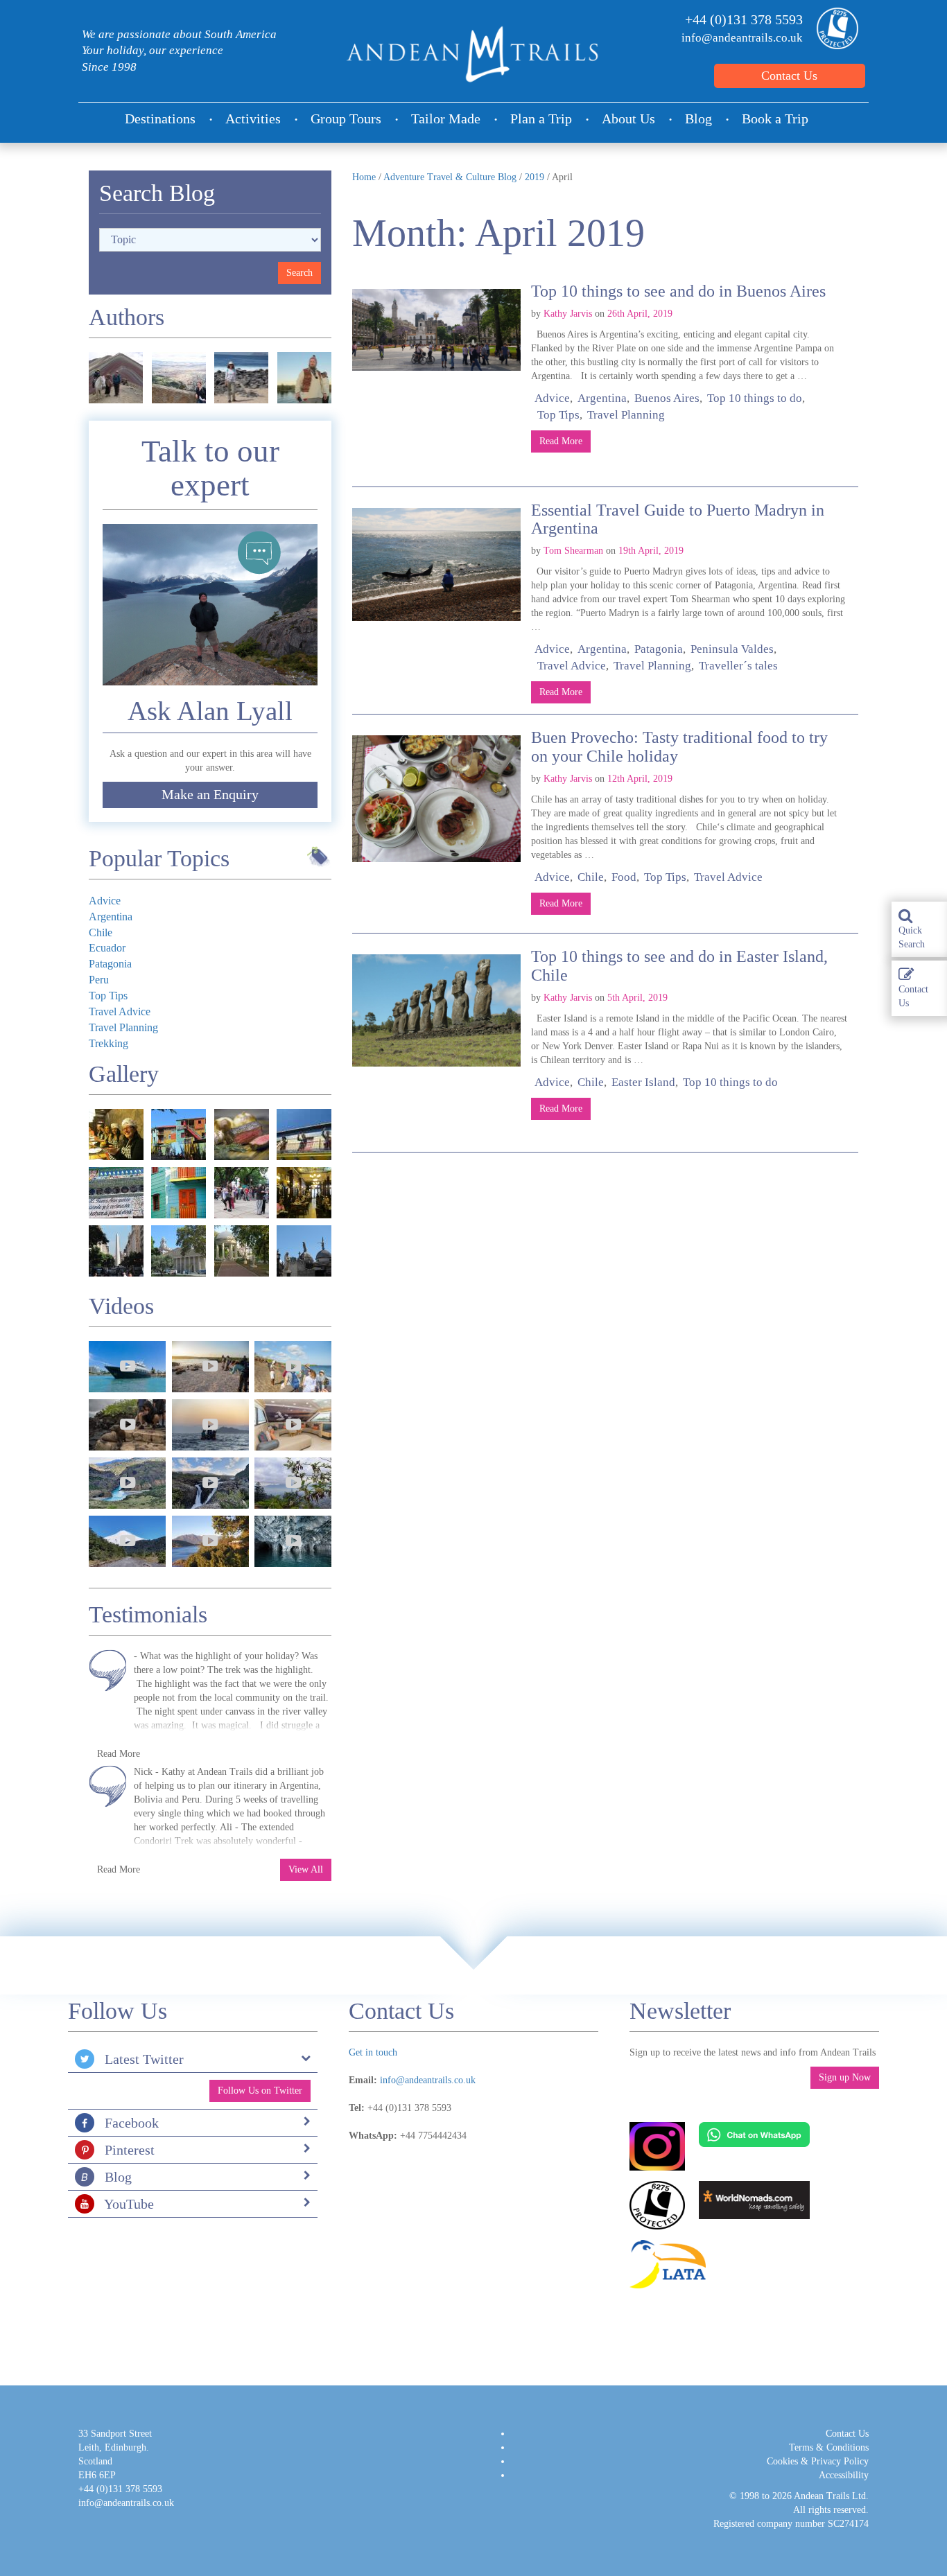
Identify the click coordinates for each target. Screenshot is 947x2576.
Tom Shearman (573, 551)
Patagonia (659, 649)
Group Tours (346, 119)
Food (624, 877)
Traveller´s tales (738, 666)
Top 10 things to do (755, 398)
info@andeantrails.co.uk (742, 38)
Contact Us (789, 76)
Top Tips (558, 415)
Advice (552, 398)
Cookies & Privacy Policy (818, 2461)
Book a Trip (775, 119)
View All (306, 1869)
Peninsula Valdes (732, 649)
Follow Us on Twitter (260, 2091)
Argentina (602, 398)
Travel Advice (572, 666)
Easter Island (643, 1082)
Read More (561, 441)
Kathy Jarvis (568, 314)
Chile (591, 877)
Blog (698, 119)
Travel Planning (626, 415)
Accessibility (844, 2475)
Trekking (108, 1043)
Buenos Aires (667, 398)
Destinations (160, 119)
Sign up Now (845, 2077)
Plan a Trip (541, 119)
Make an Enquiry (210, 795)
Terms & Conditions (829, 2447)
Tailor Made (446, 119)
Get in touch (373, 2052)
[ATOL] (834, 28)
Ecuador (107, 948)
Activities (253, 119)
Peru (99, 980)
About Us (628, 119)
